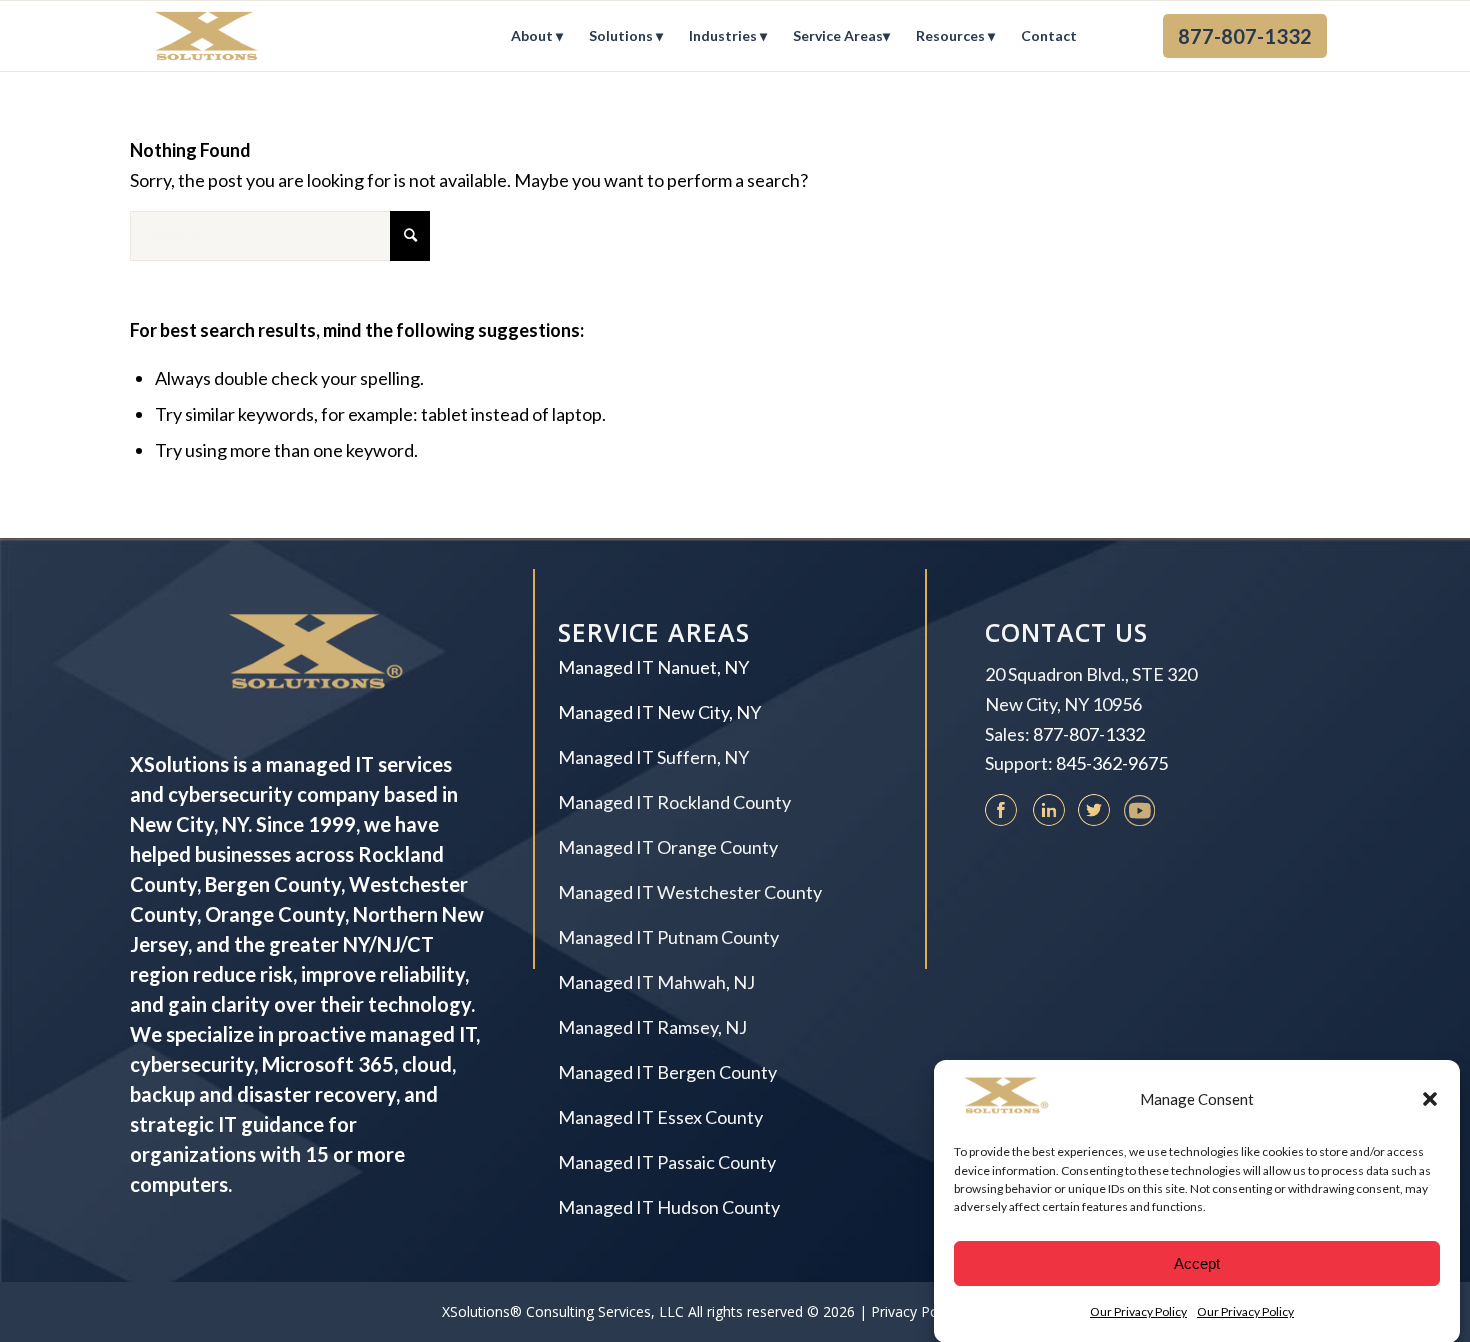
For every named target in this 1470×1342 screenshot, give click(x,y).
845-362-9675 (1112, 763)
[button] (1430, 1099)
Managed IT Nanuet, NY (653, 667)
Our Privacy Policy (1138, 1311)
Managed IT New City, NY (659, 712)
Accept (1197, 1262)
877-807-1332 (1089, 734)
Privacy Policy (915, 1311)
